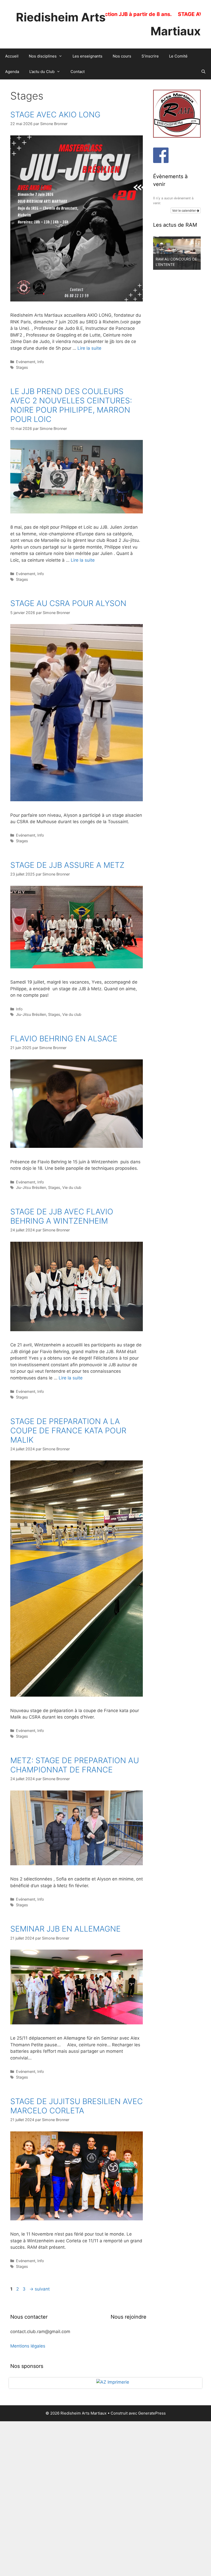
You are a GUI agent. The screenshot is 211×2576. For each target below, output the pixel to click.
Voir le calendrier (184, 210)
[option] (177, 253)
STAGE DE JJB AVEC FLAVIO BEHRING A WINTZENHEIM (62, 1216)
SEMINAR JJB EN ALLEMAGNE (65, 1929)
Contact (78, 72)
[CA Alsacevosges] (105, 2460)
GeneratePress (152, 2568)
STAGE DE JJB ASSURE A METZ (67, 865)
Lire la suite (89, 348)
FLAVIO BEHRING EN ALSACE (64, 1038)
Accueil (12, 56)
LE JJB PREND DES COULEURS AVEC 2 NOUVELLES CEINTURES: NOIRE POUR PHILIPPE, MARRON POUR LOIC (71, 405)
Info (41, 362)
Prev (17, 2460)
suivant (39, 2289)
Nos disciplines (43, 56)
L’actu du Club (42, 72)
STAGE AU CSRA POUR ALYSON (68, 603)
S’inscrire (150, 56)
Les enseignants (87, 56)
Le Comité (178, 56)
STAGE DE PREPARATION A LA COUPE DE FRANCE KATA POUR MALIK (68, 1430)
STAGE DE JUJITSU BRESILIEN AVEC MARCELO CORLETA (77, 2106)
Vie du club (72, 1014)
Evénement (26, 362)
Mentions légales (28, 2346)
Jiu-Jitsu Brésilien (31, 1014)
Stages (22, 367)
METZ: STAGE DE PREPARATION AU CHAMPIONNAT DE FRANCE (75, 1765)
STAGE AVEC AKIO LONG (55, 115)
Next (194, 2460)
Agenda (12, 72)
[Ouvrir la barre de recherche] (203, 72)
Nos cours (122, 56)
